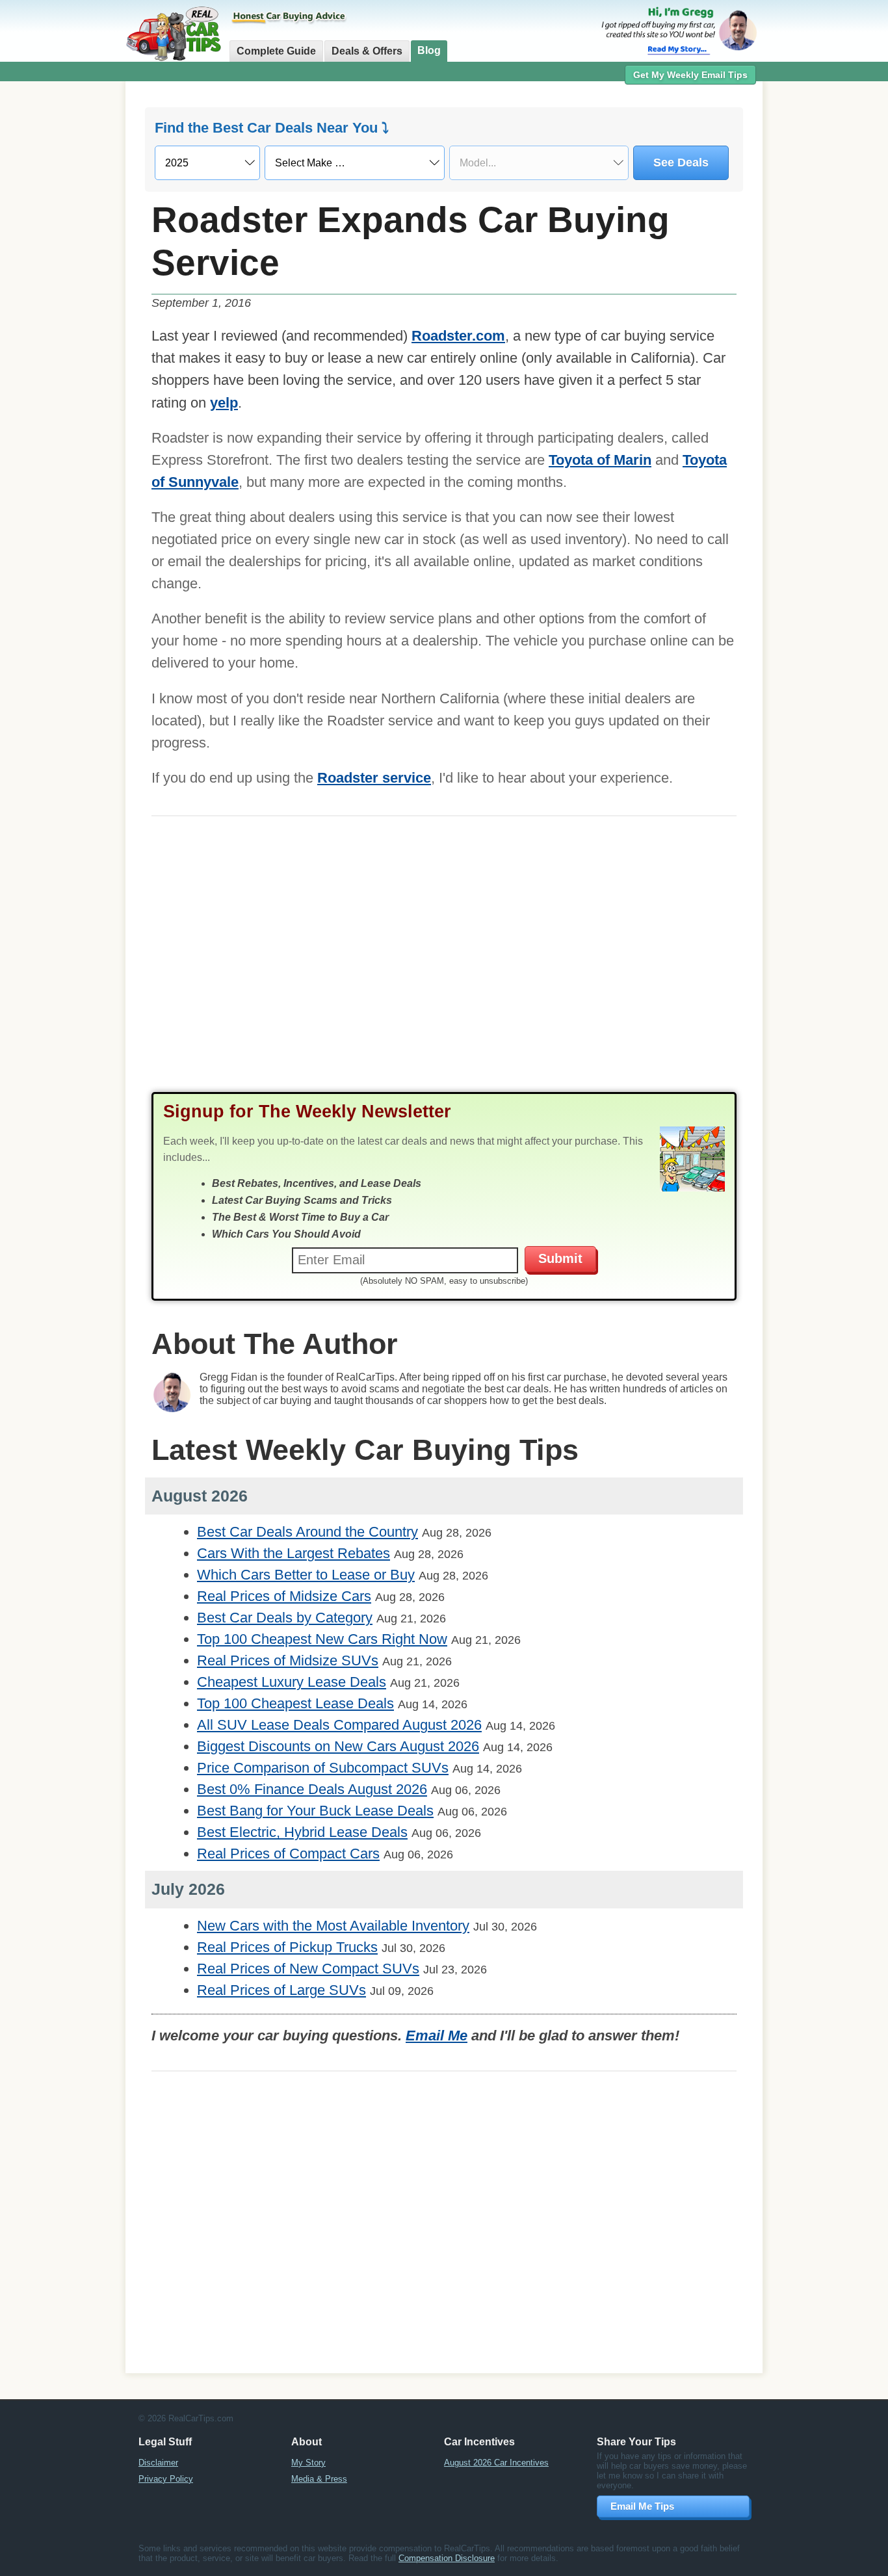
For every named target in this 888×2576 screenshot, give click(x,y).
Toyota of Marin (600, 460)
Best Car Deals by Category (285, 1618)
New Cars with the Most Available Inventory (333, 1926)
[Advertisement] (444, 967)
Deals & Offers (367, 51)
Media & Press (319, 2479)
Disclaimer (158, 2463)
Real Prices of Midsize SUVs (288, 1660)
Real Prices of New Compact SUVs (308, 1969)
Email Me (437, 2036)
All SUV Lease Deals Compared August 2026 (339, 1725)
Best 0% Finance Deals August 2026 (312, 1789)
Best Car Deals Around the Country (307, 1532)
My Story (308, 2463)
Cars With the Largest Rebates (294, 1553)
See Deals (681, 163)
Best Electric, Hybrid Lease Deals (302, 1832)
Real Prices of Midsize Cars (284, 1596)
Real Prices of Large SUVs (281, 1990)
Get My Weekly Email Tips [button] (690, 75)
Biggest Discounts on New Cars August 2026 (338, 1746)
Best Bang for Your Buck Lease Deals (315, 1811)
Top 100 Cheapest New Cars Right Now (322, 1639)
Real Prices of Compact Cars (288, 1854)
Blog (429, 50)
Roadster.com (458, 336)
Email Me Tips (642, 2506)
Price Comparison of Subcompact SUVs (323, 1768)
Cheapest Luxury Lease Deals (292, 1682)
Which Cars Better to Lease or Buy (306, 1575)
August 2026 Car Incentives (496, 2463)
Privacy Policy (166, 2479)
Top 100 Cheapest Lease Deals (295, 1703)
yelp (224, 403)
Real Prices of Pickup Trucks (287, 1947)
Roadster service (374, 778)
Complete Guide (276, 51)
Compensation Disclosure (447, 2558)
